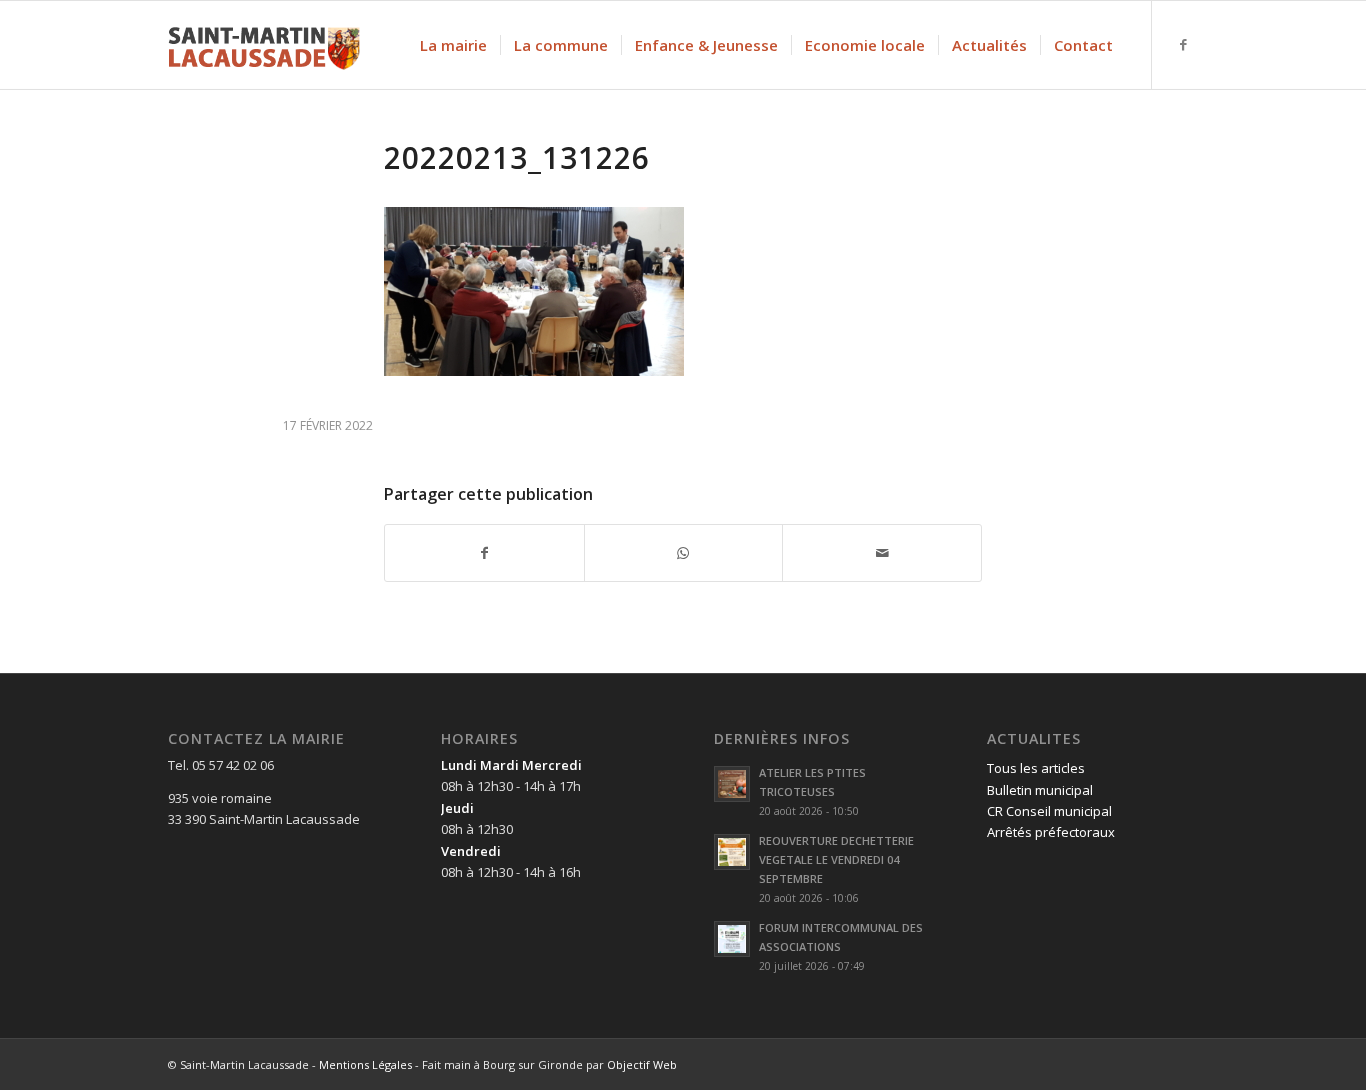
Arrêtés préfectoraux (1051, 832)
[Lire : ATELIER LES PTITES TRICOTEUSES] (732, 784)
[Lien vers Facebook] (1183, 44)
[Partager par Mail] (882, 553)
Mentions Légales (365, 1064)
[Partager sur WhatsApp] (684, 553)
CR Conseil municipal (1049, 811)
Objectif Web (642, 1064)
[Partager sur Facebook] (484, 553)
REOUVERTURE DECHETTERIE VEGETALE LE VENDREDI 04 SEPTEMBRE (836, 859)
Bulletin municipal (1040, 790)
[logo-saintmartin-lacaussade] (264, 45)
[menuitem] (453, 45)
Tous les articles (1036, 768)
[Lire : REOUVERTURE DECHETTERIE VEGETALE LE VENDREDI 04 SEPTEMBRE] (732, 852)
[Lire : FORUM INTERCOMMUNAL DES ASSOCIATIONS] (732, 939)
